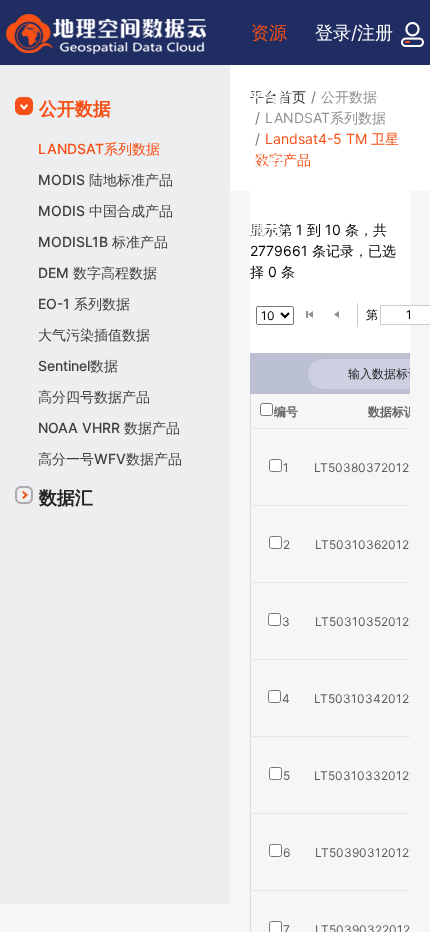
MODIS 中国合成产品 (105, 210)
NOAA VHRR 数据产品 (109, 427)
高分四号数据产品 (94, 396)
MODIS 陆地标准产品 (105, 179)
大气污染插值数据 (94, 334)
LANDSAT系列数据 (99, 148)
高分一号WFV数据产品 (110, 458)
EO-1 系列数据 (84, 303)
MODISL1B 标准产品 (103, 241)
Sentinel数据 (78, 365)
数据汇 (66, 497)
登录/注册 (354, 32)
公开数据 (75, 108)
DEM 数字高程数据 (97, 272)
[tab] (115, 109)
